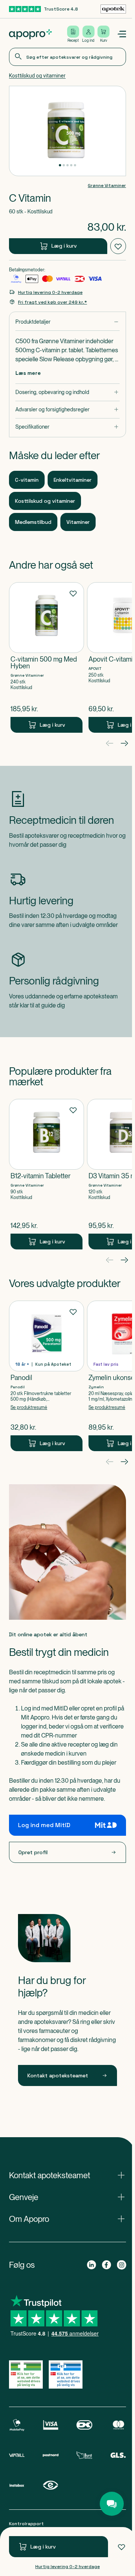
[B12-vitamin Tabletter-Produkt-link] (46, 1174)
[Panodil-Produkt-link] (46, 1376)
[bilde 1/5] (60, 165)
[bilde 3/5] (67, 165)
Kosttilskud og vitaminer (37, 76)
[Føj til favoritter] (121, 2547)
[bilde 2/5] (64, 165)
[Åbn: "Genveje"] (67, 2197)
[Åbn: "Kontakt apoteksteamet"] (67, 2175)
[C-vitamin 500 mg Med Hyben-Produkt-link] (46, 657)
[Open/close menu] (121, 34)
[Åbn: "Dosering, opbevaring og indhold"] (67, 392)
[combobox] (67, 57)
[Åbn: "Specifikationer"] (67, 427)
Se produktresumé (29, 1407)
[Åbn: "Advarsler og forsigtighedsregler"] (67, 410)
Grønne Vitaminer (107, 186)
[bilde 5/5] (75, 165)
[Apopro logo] (30, 34)
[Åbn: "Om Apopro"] (67, 2219)
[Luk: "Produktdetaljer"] (67, 322)
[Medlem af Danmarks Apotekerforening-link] (113, 9)
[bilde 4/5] (71, 165)
